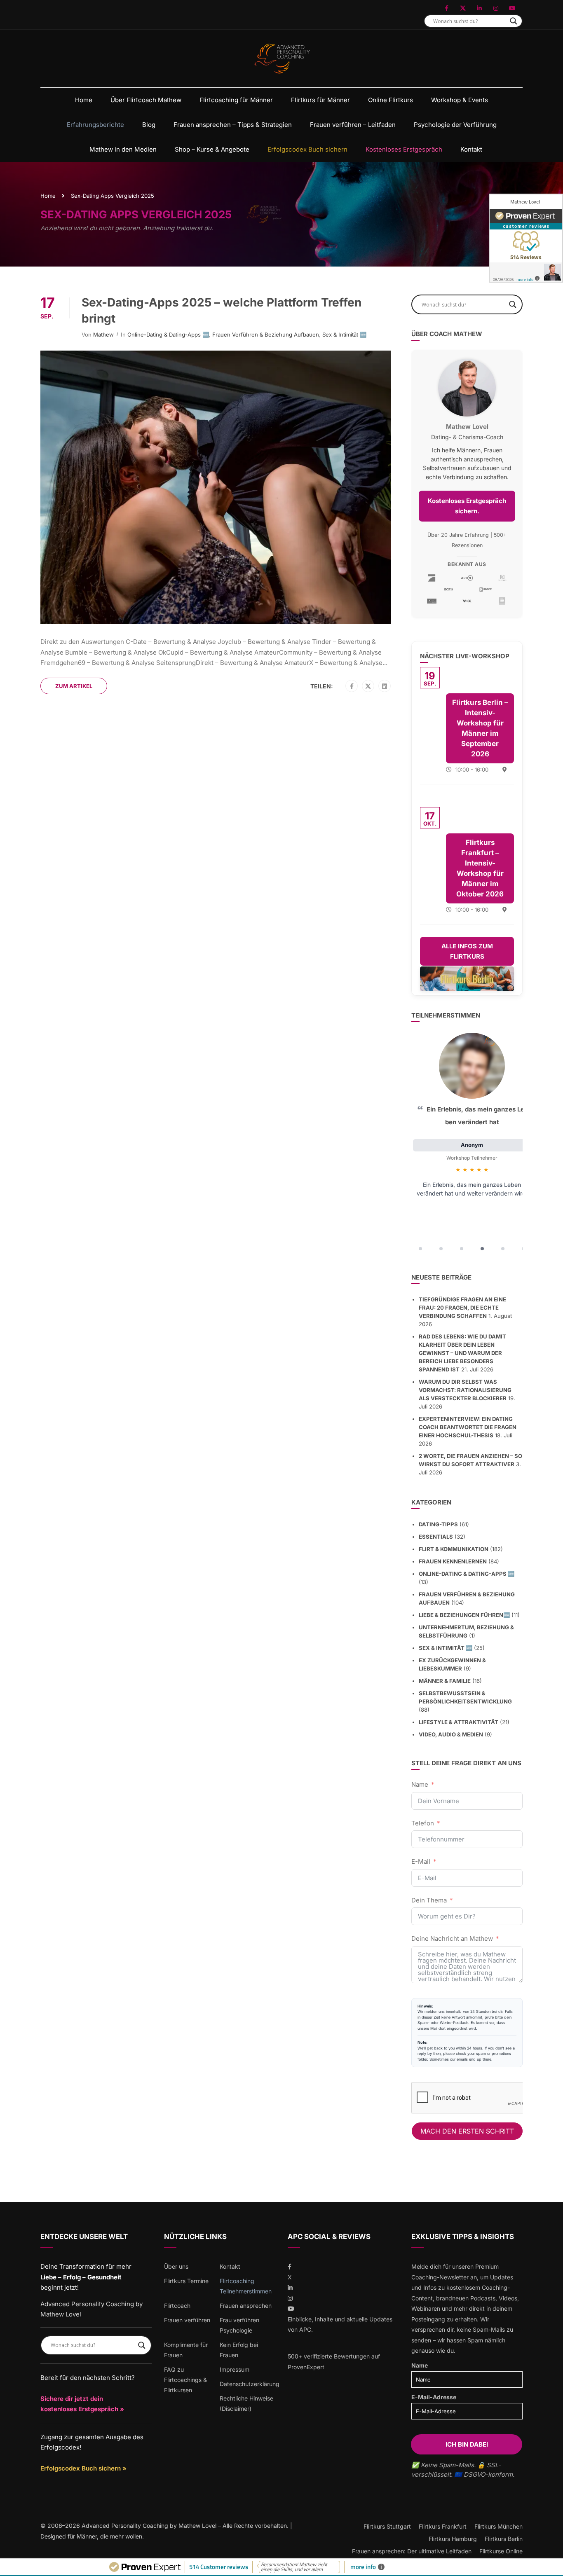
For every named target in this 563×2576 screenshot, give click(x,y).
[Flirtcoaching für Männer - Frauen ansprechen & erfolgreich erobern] (282, 59)
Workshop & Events (460, 100)
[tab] (420, 1249)
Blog (149, 125)
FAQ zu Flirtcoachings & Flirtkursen (185, 2380)
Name (420, 1784)
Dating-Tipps (438, 1524)
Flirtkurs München (498, 2526)
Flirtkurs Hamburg (453, 2539)
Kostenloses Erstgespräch (404, 149)
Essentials (436, 1537)
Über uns (176, 2266)
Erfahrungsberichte (95, 125)
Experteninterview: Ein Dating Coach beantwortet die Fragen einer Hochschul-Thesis (468, 1427)
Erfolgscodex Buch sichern (307, 149)
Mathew (103, 335)
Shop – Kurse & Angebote (212, 149)
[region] (467, 1144)
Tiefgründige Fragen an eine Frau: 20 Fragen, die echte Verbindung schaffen (462, 1308)
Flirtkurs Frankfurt (443, 2526)
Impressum (235, 2369)
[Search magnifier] (514, 21)
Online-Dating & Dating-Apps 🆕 (168, 335)
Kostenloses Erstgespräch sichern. (467, 506)
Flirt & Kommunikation (454, 1549)
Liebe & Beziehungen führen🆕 (464, 1615)
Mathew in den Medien (123, 149)
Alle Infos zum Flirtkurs (467, 951)
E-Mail (421, 1861)
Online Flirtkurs (391, 100)
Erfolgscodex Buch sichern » (83, 2468)
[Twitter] (368, 686)
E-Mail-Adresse (434, 2397)
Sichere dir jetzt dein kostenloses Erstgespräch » (82, 2404)
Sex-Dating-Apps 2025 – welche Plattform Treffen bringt (222, 310)
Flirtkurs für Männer (320, 100)
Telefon (423, 1823)
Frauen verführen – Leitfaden (353, 125)
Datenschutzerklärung (250, 2384)
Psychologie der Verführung (455, 125)
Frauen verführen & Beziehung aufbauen (266, 335)
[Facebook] (352, 686)
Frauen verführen (187, 2320)
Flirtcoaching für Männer (236, 100)
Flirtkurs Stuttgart (387, 2526)
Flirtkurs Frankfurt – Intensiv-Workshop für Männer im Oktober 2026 (480, 868)
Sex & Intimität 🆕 (344, 335)
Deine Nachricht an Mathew (452, 1938)
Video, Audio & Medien (451, 1734)
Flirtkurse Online (501, 2551)
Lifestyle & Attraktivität (459, 1722)
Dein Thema (429, 1900)
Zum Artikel (74, 686)
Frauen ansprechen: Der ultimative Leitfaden (412, 2551)
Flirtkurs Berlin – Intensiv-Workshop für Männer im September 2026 (480, 728)
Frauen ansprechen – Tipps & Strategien (233, 125)
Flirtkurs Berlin (504, 2539)
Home (84, 100)
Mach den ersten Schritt (467, 2131)
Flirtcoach (177, 2306)
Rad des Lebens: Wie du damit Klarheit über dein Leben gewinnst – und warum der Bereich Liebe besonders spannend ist (462, 1353)
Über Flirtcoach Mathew (146, 100)
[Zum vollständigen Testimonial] (472, 1066)
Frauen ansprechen (246, 2306)
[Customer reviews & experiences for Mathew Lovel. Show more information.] (526, 238)
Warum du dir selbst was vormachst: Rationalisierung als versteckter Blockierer (465, 1390)
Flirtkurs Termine (186, 2281)
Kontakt (471, 149)
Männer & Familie (445, 1681)
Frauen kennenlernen (453, 1561)
